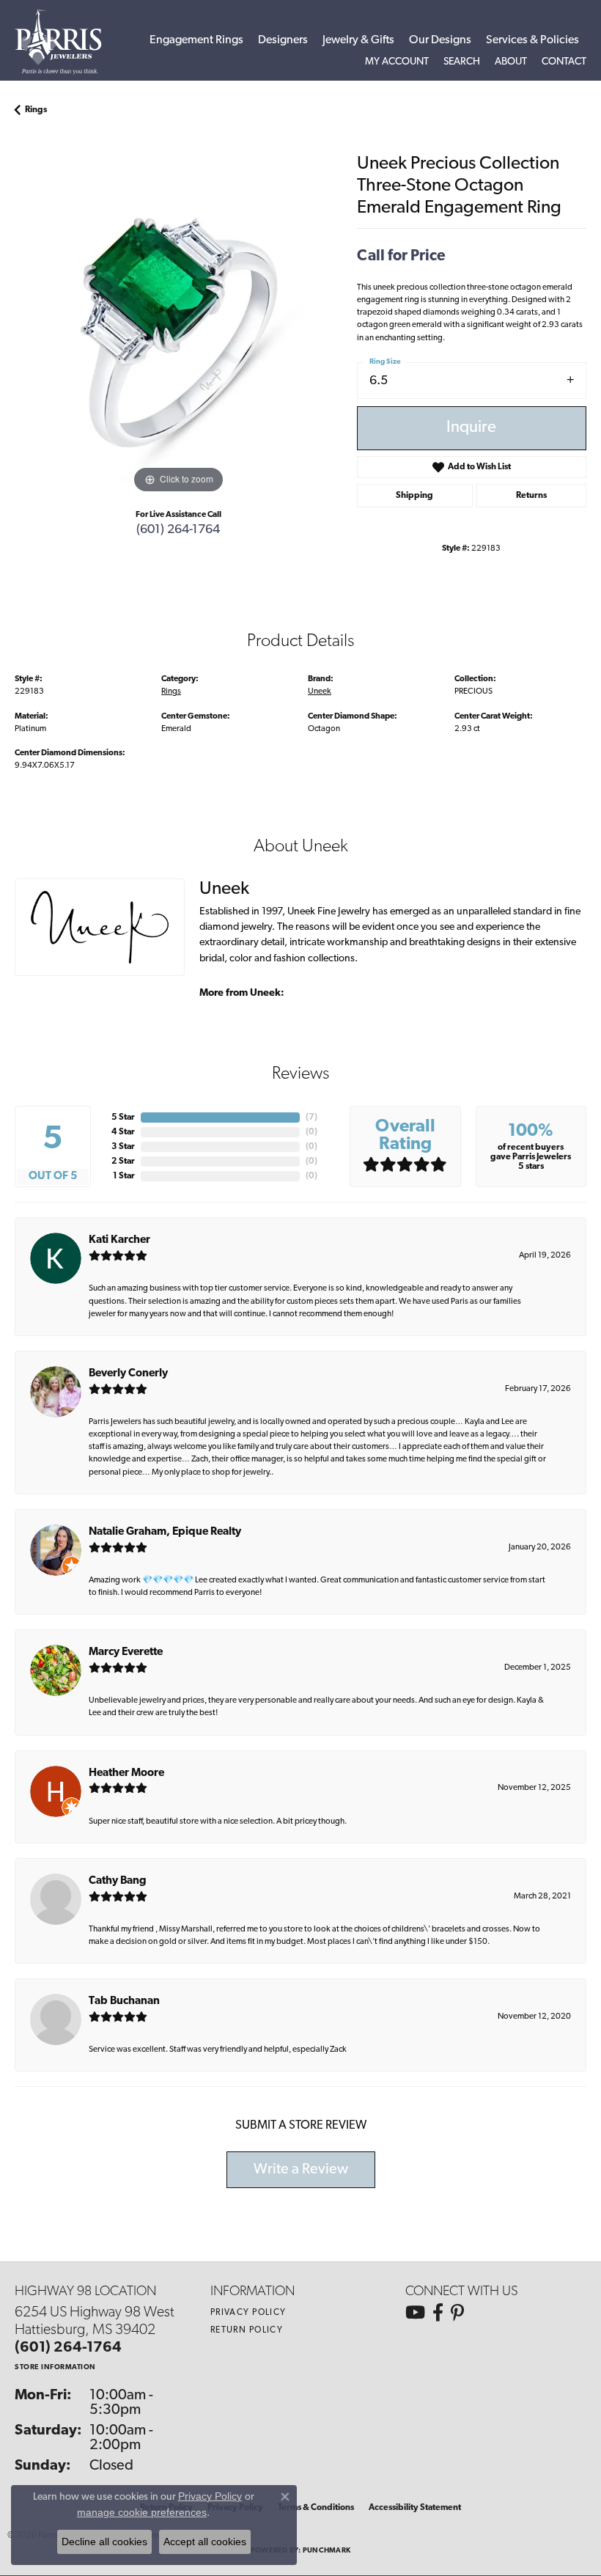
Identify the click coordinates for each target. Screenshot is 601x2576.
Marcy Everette (126, 1652)
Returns (531, 496)
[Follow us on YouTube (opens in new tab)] (415, 2313)
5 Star (123, 1118)
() (311, 1118)
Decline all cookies (104, 2542)
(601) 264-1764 (178, 530)
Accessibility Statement (415, 2508)
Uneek (320, 691)
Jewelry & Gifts (358, 40)
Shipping (414, 496)
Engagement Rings (196, 40)
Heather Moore (126, 1773)
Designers (283, 40)
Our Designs (440, 40)
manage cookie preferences (142, 2512)
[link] (564, 62)
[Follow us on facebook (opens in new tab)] (438, 2313)
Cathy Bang (118, 1881)
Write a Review (301, 2170)
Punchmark (327, 2551)
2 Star (123, 1162)
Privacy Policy (248, 2313)
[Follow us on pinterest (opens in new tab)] (457, 2313)
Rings (36, 110)
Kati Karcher (119, 1240)
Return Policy (247, 2330)
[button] (397, 62)
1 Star (124, 1176)
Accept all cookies (205, 2542)
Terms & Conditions (316, 2508)
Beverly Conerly (128, 1374)
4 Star (123, 1132)
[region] (178, 333)
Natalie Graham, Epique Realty (165, 1532)
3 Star (123, 1147)
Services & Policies (532, 40)
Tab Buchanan (124, 2001)
